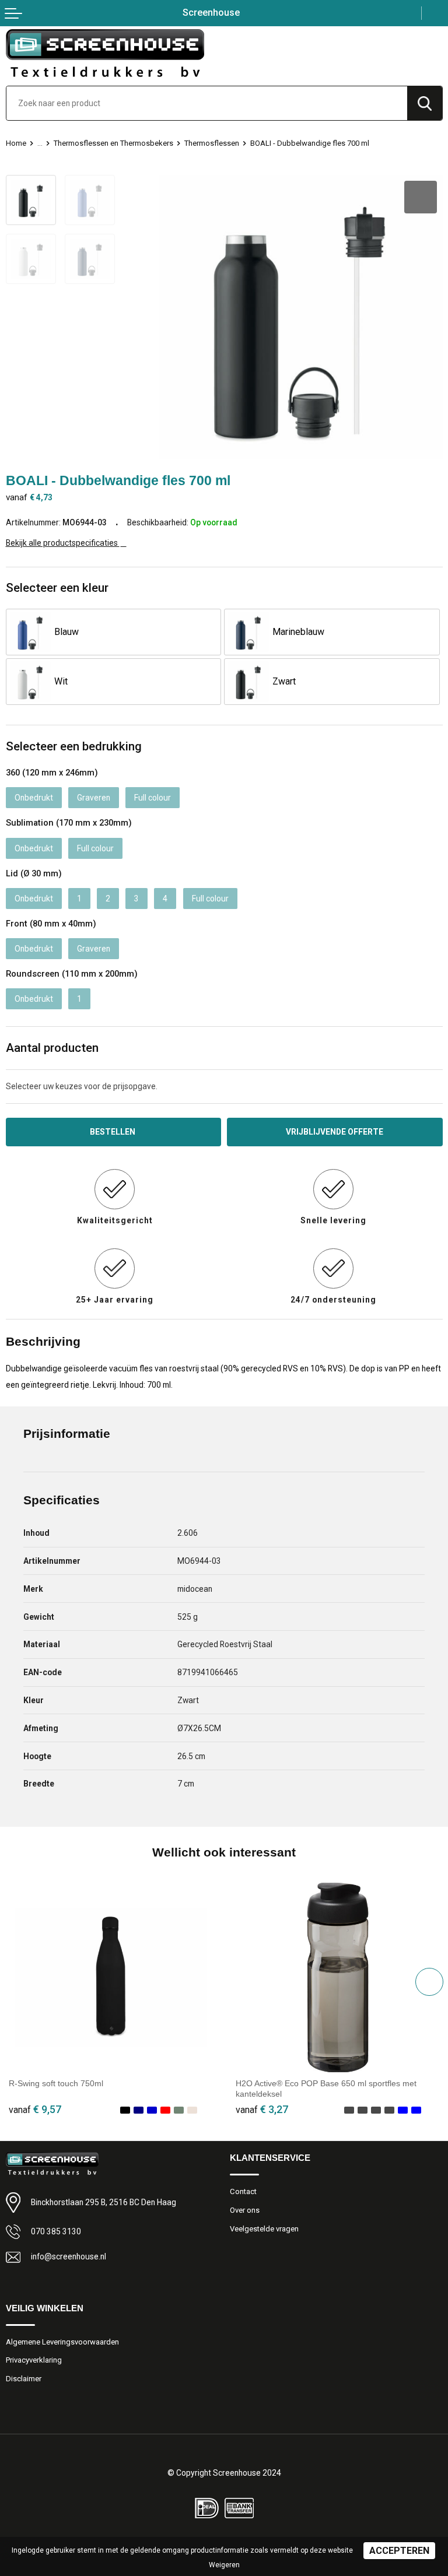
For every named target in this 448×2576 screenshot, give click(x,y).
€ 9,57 (35, 2109)
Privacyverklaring (34, 2360)
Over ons (245, 2210)
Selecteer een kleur (57, 588)
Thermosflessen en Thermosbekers (113, 143)
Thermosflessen (212, 143)
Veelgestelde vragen (264, 2229)
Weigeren (224, 2565)
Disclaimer (24, 2379)
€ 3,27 (262, 2109)
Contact (243, 2191)
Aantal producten (52, 1048)
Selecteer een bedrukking (74, 746)
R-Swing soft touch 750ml (56, 2083)
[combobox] (207, 103)
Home (16, 143)
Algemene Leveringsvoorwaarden (62, 2342)
